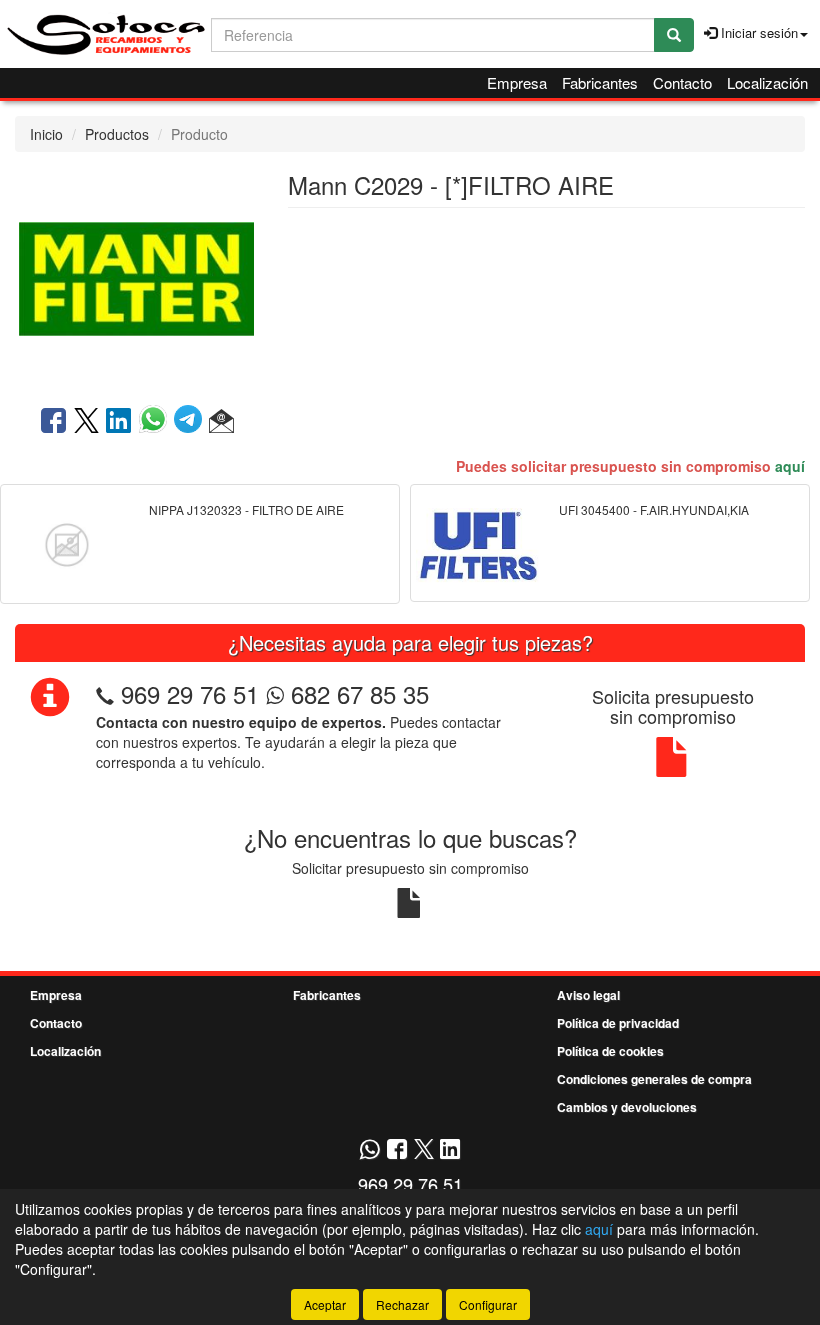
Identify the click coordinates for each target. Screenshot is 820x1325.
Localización (767, 82)
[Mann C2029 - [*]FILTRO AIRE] (136, 277)
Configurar (488, 1304)
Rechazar (402, 1304)
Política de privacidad (618, 1023)
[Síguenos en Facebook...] (397, 1150)
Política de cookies (610, 1051)
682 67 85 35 (356, 693)
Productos (117, 134)
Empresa (517, 82)
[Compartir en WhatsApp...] (156, 422)
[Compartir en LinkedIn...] (119, 422)
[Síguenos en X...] (424, 1150)
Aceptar (325, 1304)
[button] (221, 422)
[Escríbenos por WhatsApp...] (369, 1150)
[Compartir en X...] (86, 422)
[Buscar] (674, 35)
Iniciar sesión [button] (757, 32)
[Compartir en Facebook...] (53, 422)
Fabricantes (600, 82)
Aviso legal (588, 995)
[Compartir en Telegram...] (191, 422)
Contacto (682, 82)
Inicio (46, 134)
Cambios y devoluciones (627, 1107)
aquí (790, 466)
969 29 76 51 (190, 693)
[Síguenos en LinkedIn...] (450, 1150)
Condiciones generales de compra (654, 1079)
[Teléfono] (105, 693)
